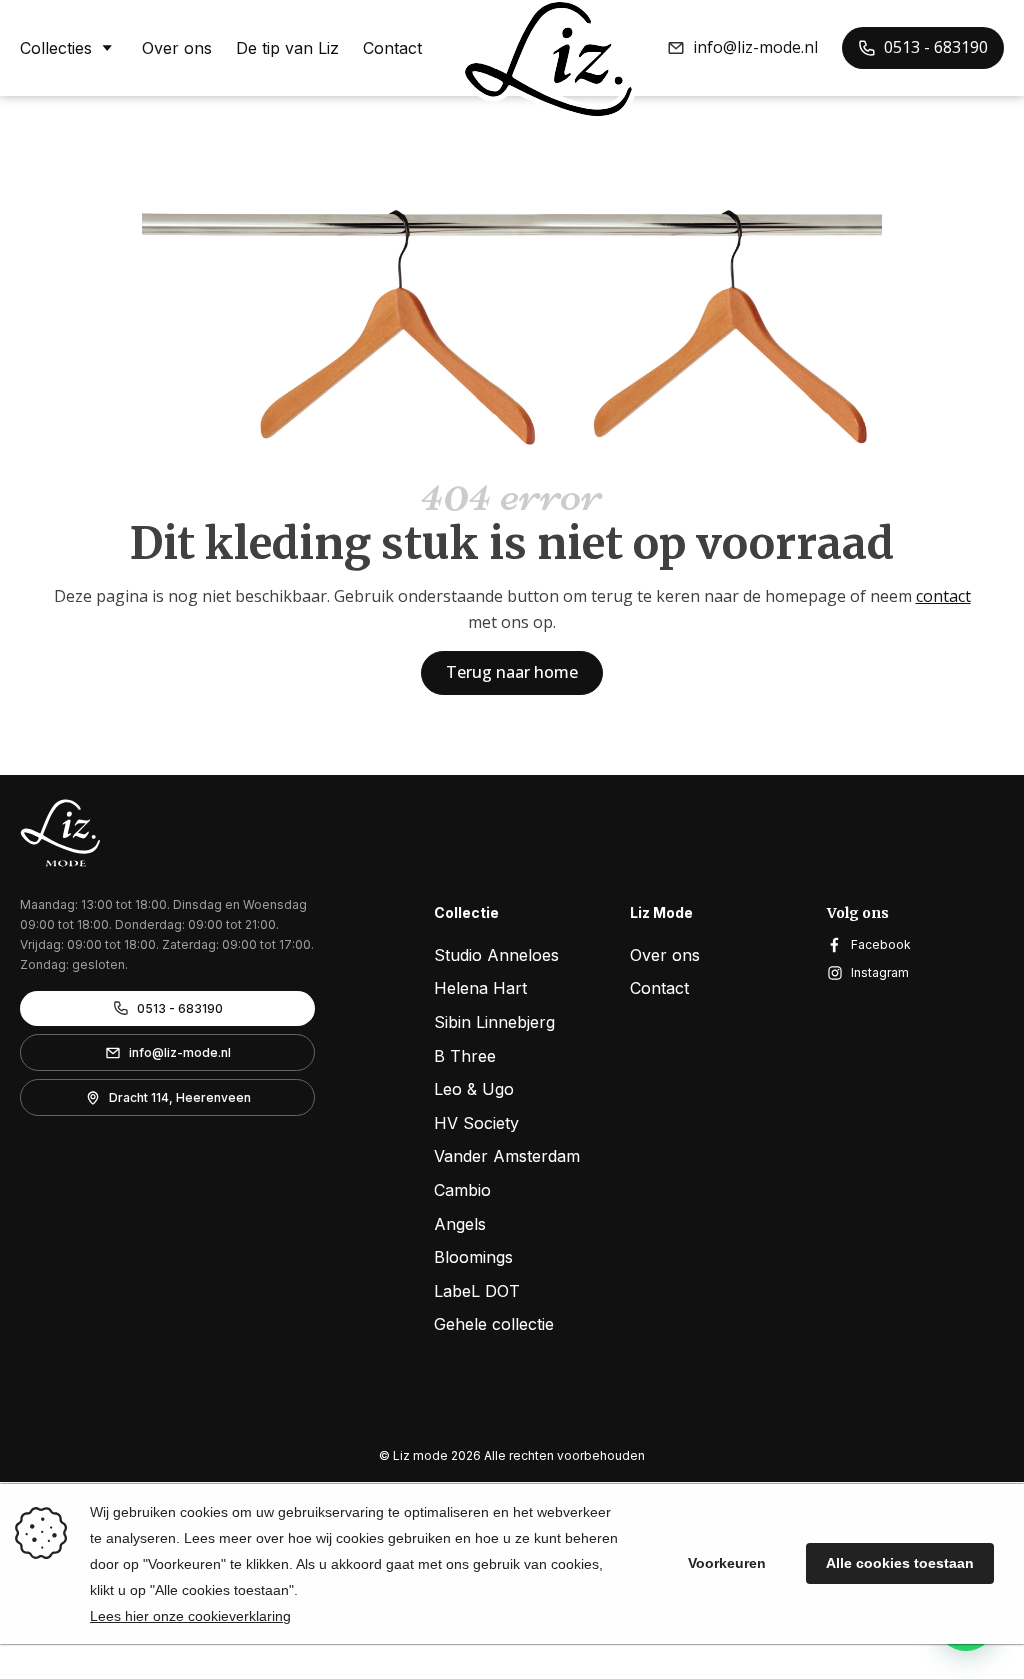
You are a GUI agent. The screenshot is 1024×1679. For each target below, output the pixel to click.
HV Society (476, 1123)
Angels (460, 1224)
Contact (392, 48)
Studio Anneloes (496, 955)
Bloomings (473, 1257)
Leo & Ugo (474, 1089)
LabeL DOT (477, 1291)
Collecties (56, 48)
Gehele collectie (494, 1324)
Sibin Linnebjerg (494, 1022)
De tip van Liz (287, 48)
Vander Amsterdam (507, 1156)
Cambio (462, 1190)
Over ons (177, 48)
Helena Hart (480, 988)
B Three (465, 1056)
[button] (742, 48)
